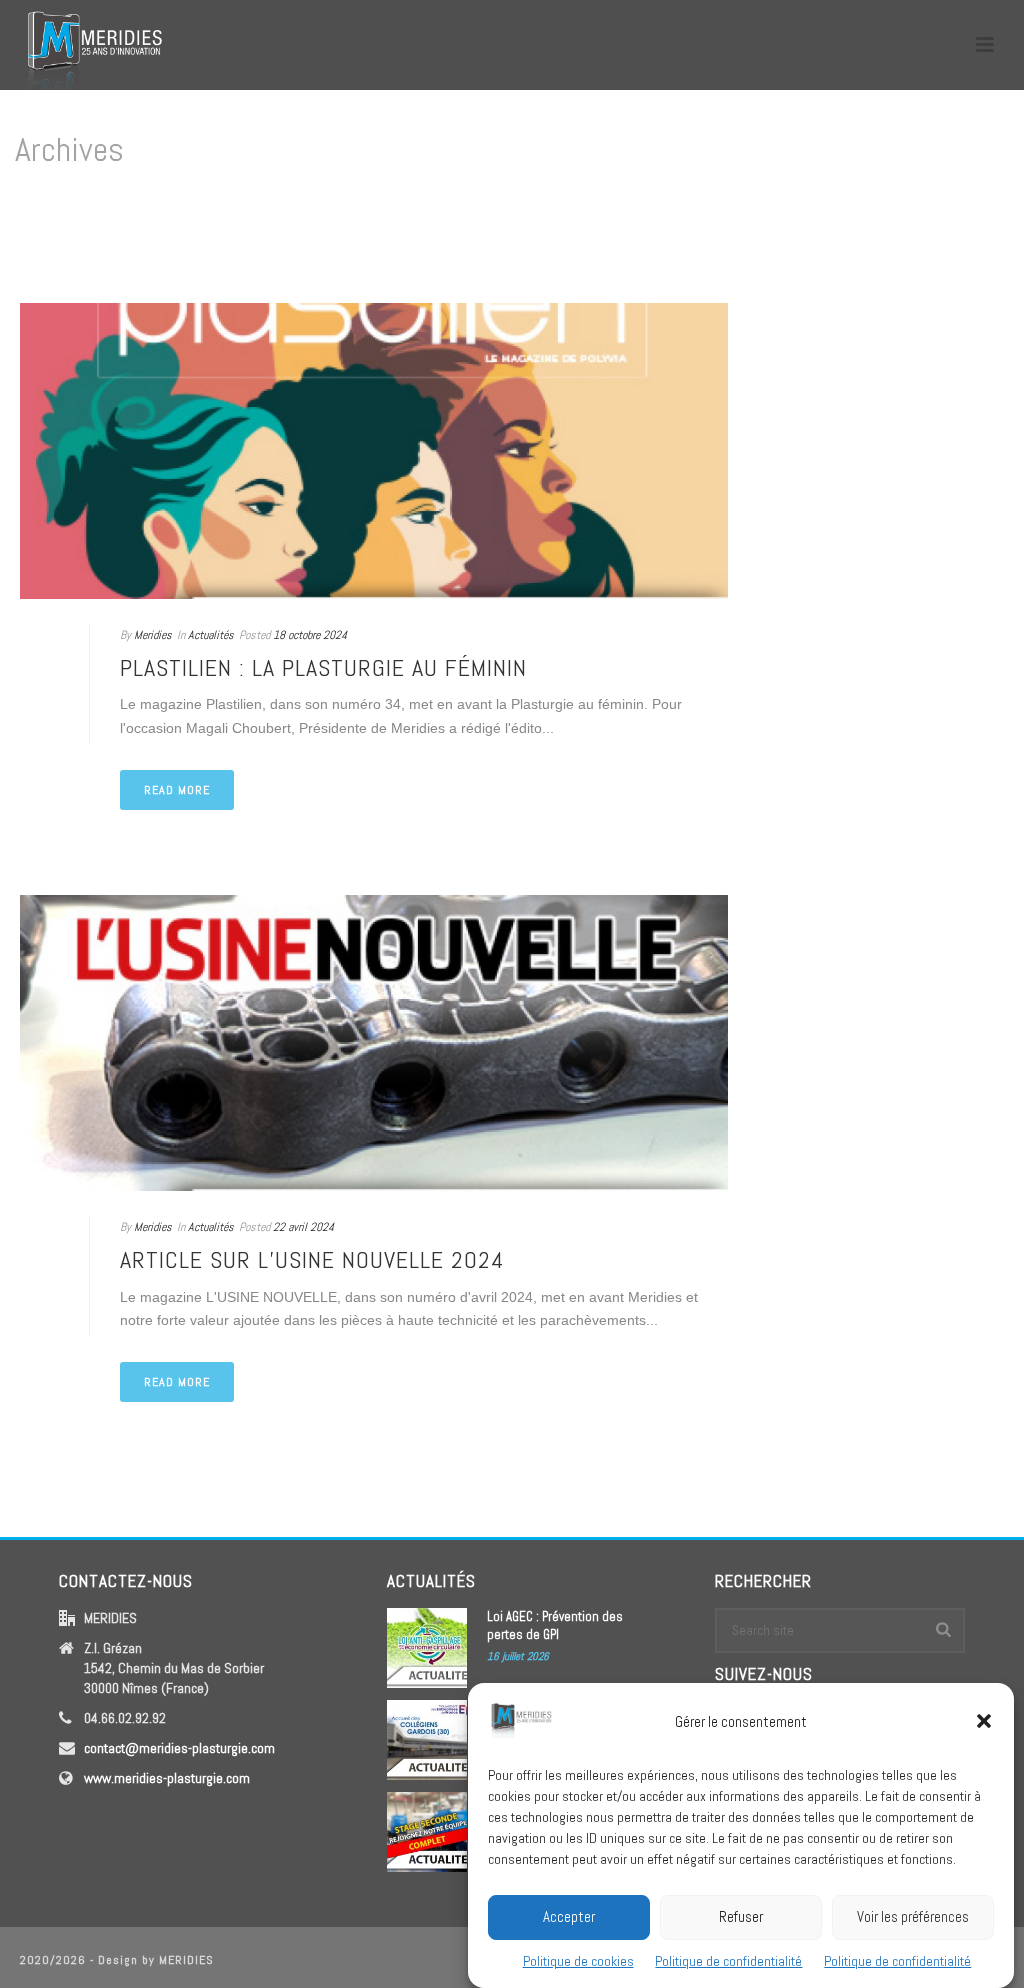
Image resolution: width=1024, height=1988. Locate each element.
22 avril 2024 (303, 1227)
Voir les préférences (913, 1916)
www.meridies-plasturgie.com (167, 1778)
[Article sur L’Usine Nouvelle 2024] (374, 1043)
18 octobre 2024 (310, 635)
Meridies (153, 635)
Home (969, 234)
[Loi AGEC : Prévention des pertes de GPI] (427, 1648)
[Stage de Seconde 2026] (427, 1832)
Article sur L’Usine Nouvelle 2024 (312, 1259)
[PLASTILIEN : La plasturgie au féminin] (374, 451)
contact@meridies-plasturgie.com (179, 1748)
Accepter (569, 1916)
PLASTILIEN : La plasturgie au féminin (323, 667)
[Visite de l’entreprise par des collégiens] (427, 1740)
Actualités (211, 635)
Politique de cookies (578, 1961)
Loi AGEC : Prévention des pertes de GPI (555, 1625)
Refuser (741, 1916)
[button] (984, 1721)
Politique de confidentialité (728, 1961)
